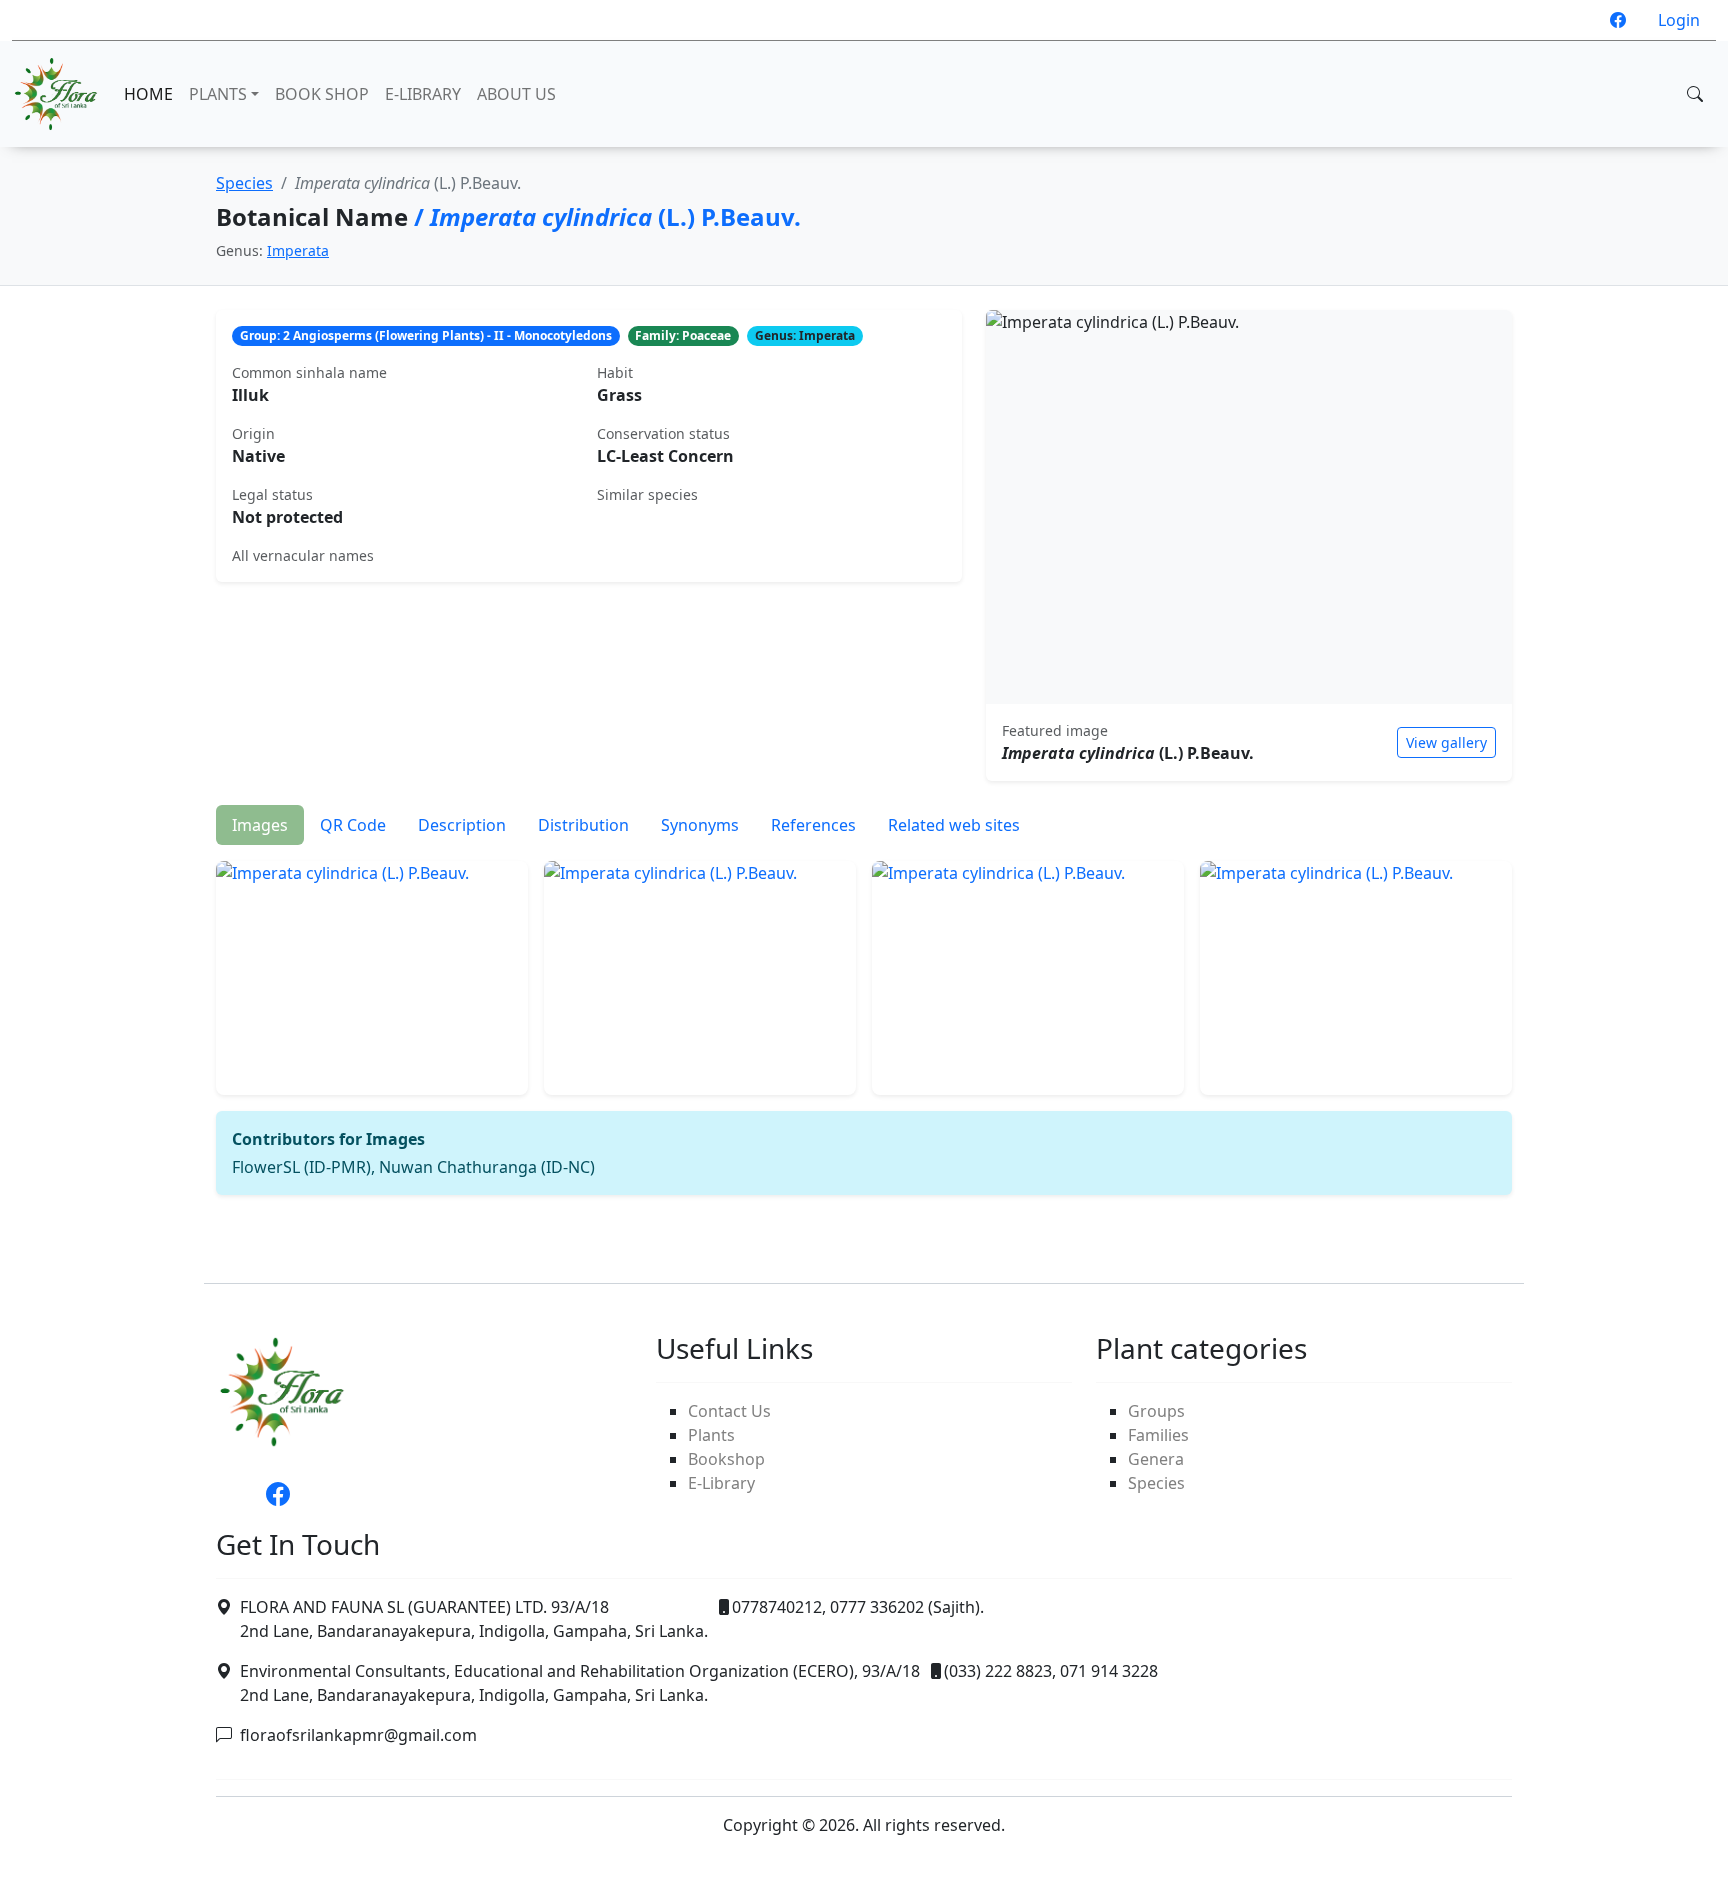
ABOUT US (516, 94)
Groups (1156, 1411)
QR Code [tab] (353, 825)
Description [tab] (462, 825)
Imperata (298, 250)
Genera (1156, 1459)
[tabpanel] (864, 1020)
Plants (711, 1435)
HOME (148, 94)
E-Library (721, 1483)
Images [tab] (260, 825)
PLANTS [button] (218, 94)
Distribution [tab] (583, 825)
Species (244, 183)
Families (1158, 1435)
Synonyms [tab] (700, 825)
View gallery (1446, 742)
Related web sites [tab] (954, 825)
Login (1679, 20)
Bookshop (726, 1459)
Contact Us (729, 1411)
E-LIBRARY (423, 94)
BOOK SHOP (322, 94)
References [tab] (813, 825)
